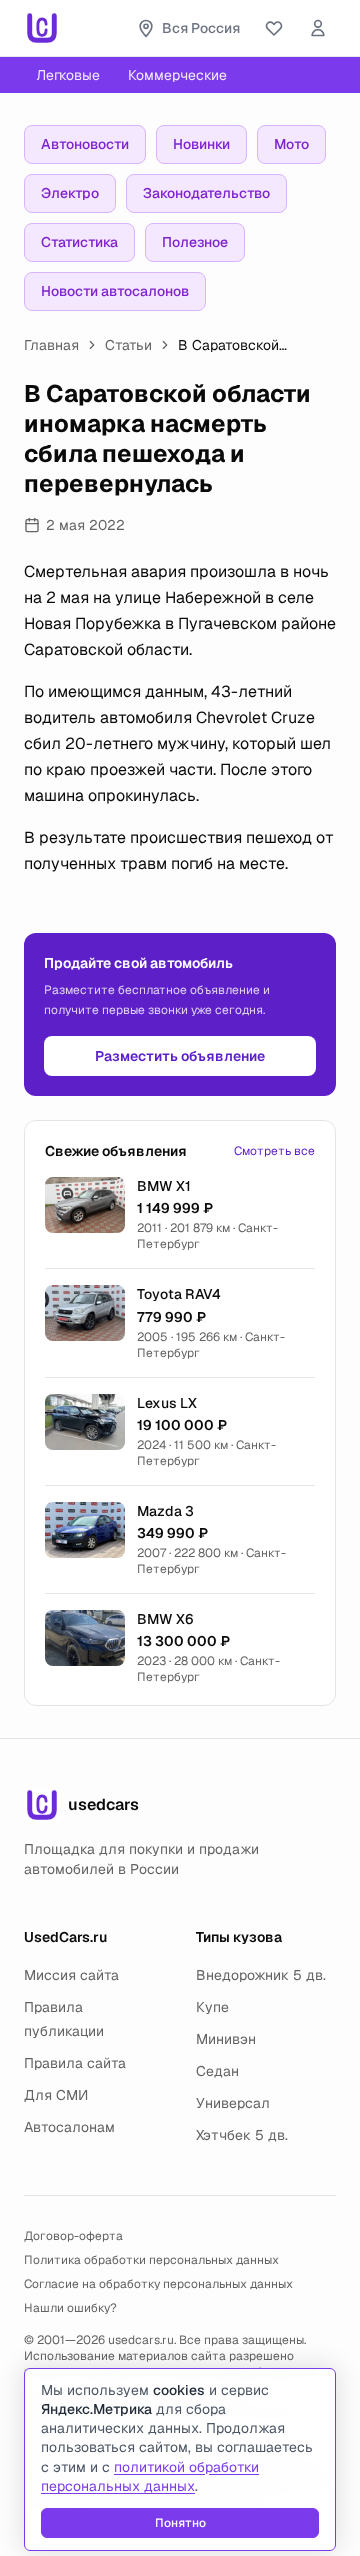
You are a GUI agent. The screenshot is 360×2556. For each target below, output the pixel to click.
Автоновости (85, 144)
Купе (212, 2007)
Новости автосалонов (115, 291)
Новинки (201, 144)
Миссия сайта (71, 1975)
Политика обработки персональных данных (151, 2260)
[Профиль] (318, 28)
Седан (217, 2071)
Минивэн (226, 2039)
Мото (291, 144)
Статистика (79, 242)
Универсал (233, 2103)
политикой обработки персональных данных (150, 2476)
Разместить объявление (180, 1056)
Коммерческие (177, 75)
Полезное (195, 242)
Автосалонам (69, 2127)
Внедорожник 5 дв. (261, 1975)
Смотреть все (274, 1151)
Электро (70, 193)
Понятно (180, 2523)
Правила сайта (75, 2063)
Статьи (128, 345)
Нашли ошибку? (70, 2308)
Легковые (68, 75)
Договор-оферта (73, 2236)
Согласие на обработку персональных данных (158, 2284)
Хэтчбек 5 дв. (242, 2135)
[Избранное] (274, 28)
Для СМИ (56, 2095)
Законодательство (206, 193)
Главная (51, 345)
